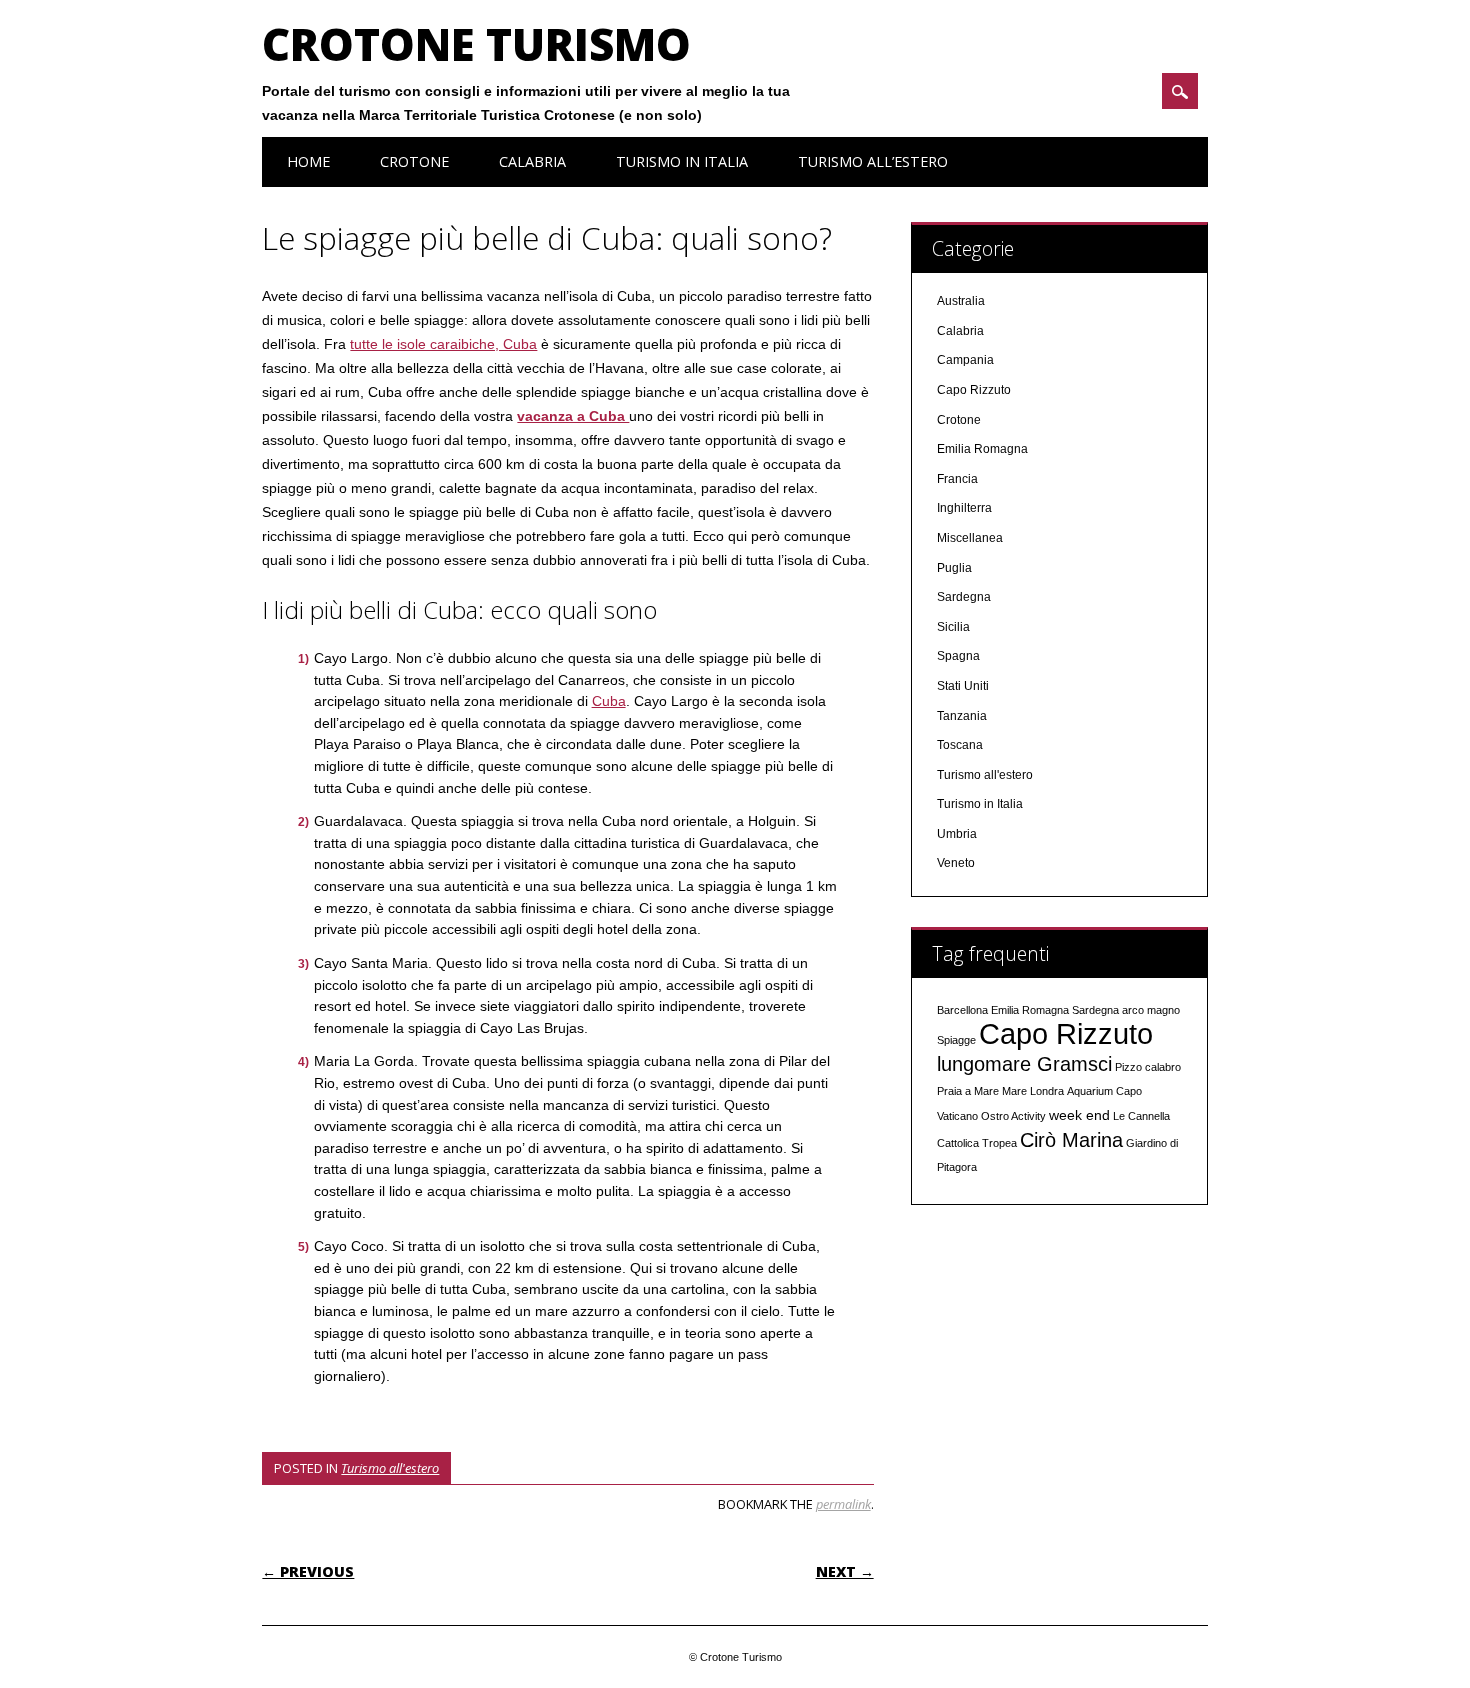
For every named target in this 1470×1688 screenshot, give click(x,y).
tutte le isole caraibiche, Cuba (443, 344)
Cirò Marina (1071, 1140)
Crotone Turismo (476, 44)
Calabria (532, 161)
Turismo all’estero (873, 161)
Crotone (414, 161)
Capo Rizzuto (974, 390)
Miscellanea (970, 538)
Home (308, 161)
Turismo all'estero (390, 1468)
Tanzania (962, 716)
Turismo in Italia (682, 161)
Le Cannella (1141, 1116)
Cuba (609, 701)
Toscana (960, 745)
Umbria (957, 834)
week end (1079, 1115)
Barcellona (962, 1010)
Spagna (958, 656)
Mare (1014, 1091)
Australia (961, 301)
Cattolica (958, 1143)
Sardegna (964, 597)
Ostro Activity (1013, 1116)
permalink (843, 1504)
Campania (965, 360)
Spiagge (956, 1040)
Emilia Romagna (982, 449)
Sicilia (953, 627)
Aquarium (1090, 1091)
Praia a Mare (968, 1091)
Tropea (999, 1143)
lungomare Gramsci (1024, 1064)
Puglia (954, 568)
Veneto (956, 863)
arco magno (1151, 1010)
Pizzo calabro (1148, 1067)
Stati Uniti (963, 686)
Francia (957, 479)
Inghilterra (964, 508)
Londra (1047, 1091)
